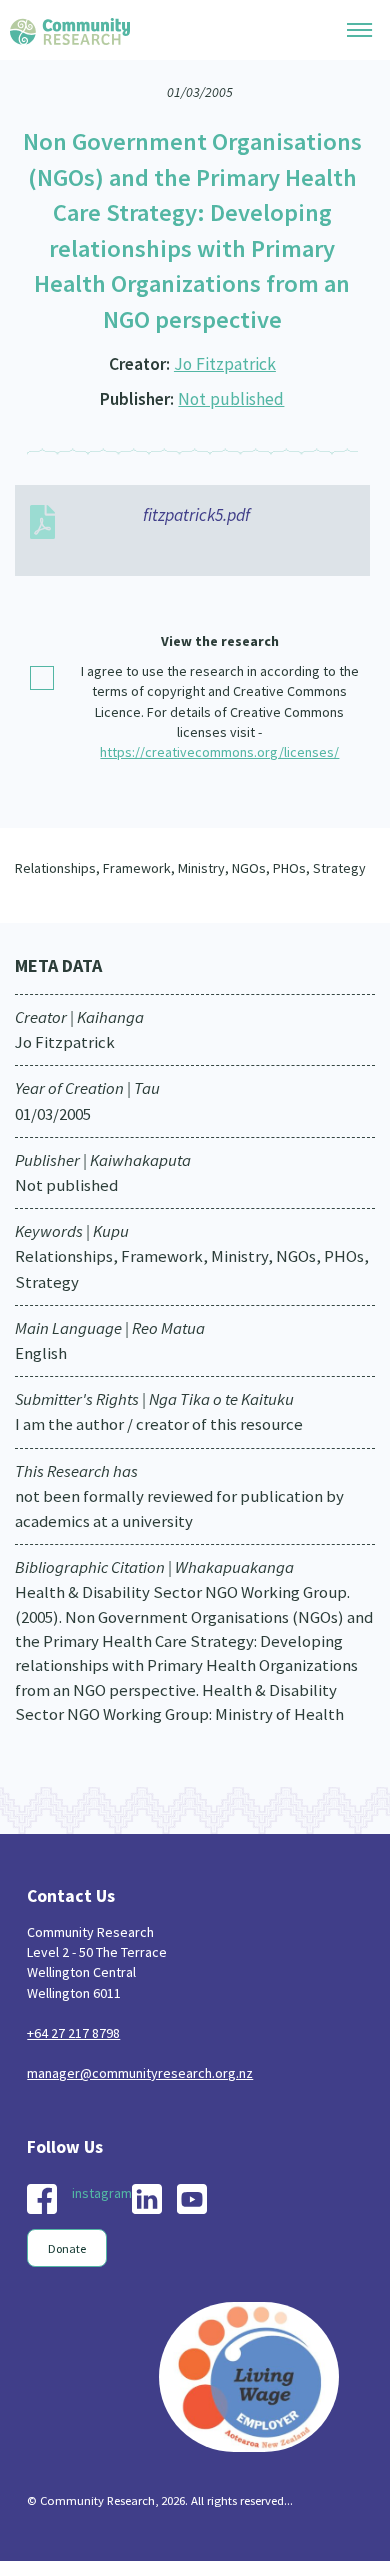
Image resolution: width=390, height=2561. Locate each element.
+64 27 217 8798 (73, 2033)
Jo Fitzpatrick (225, 364)
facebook (42, 2199)
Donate (67, 2248)
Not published (231, 399)
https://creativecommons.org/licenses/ (219, 752)
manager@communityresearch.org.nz (140, 2073)
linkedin (147, 2199)
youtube (192, 2199)
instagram (102, 2193)
